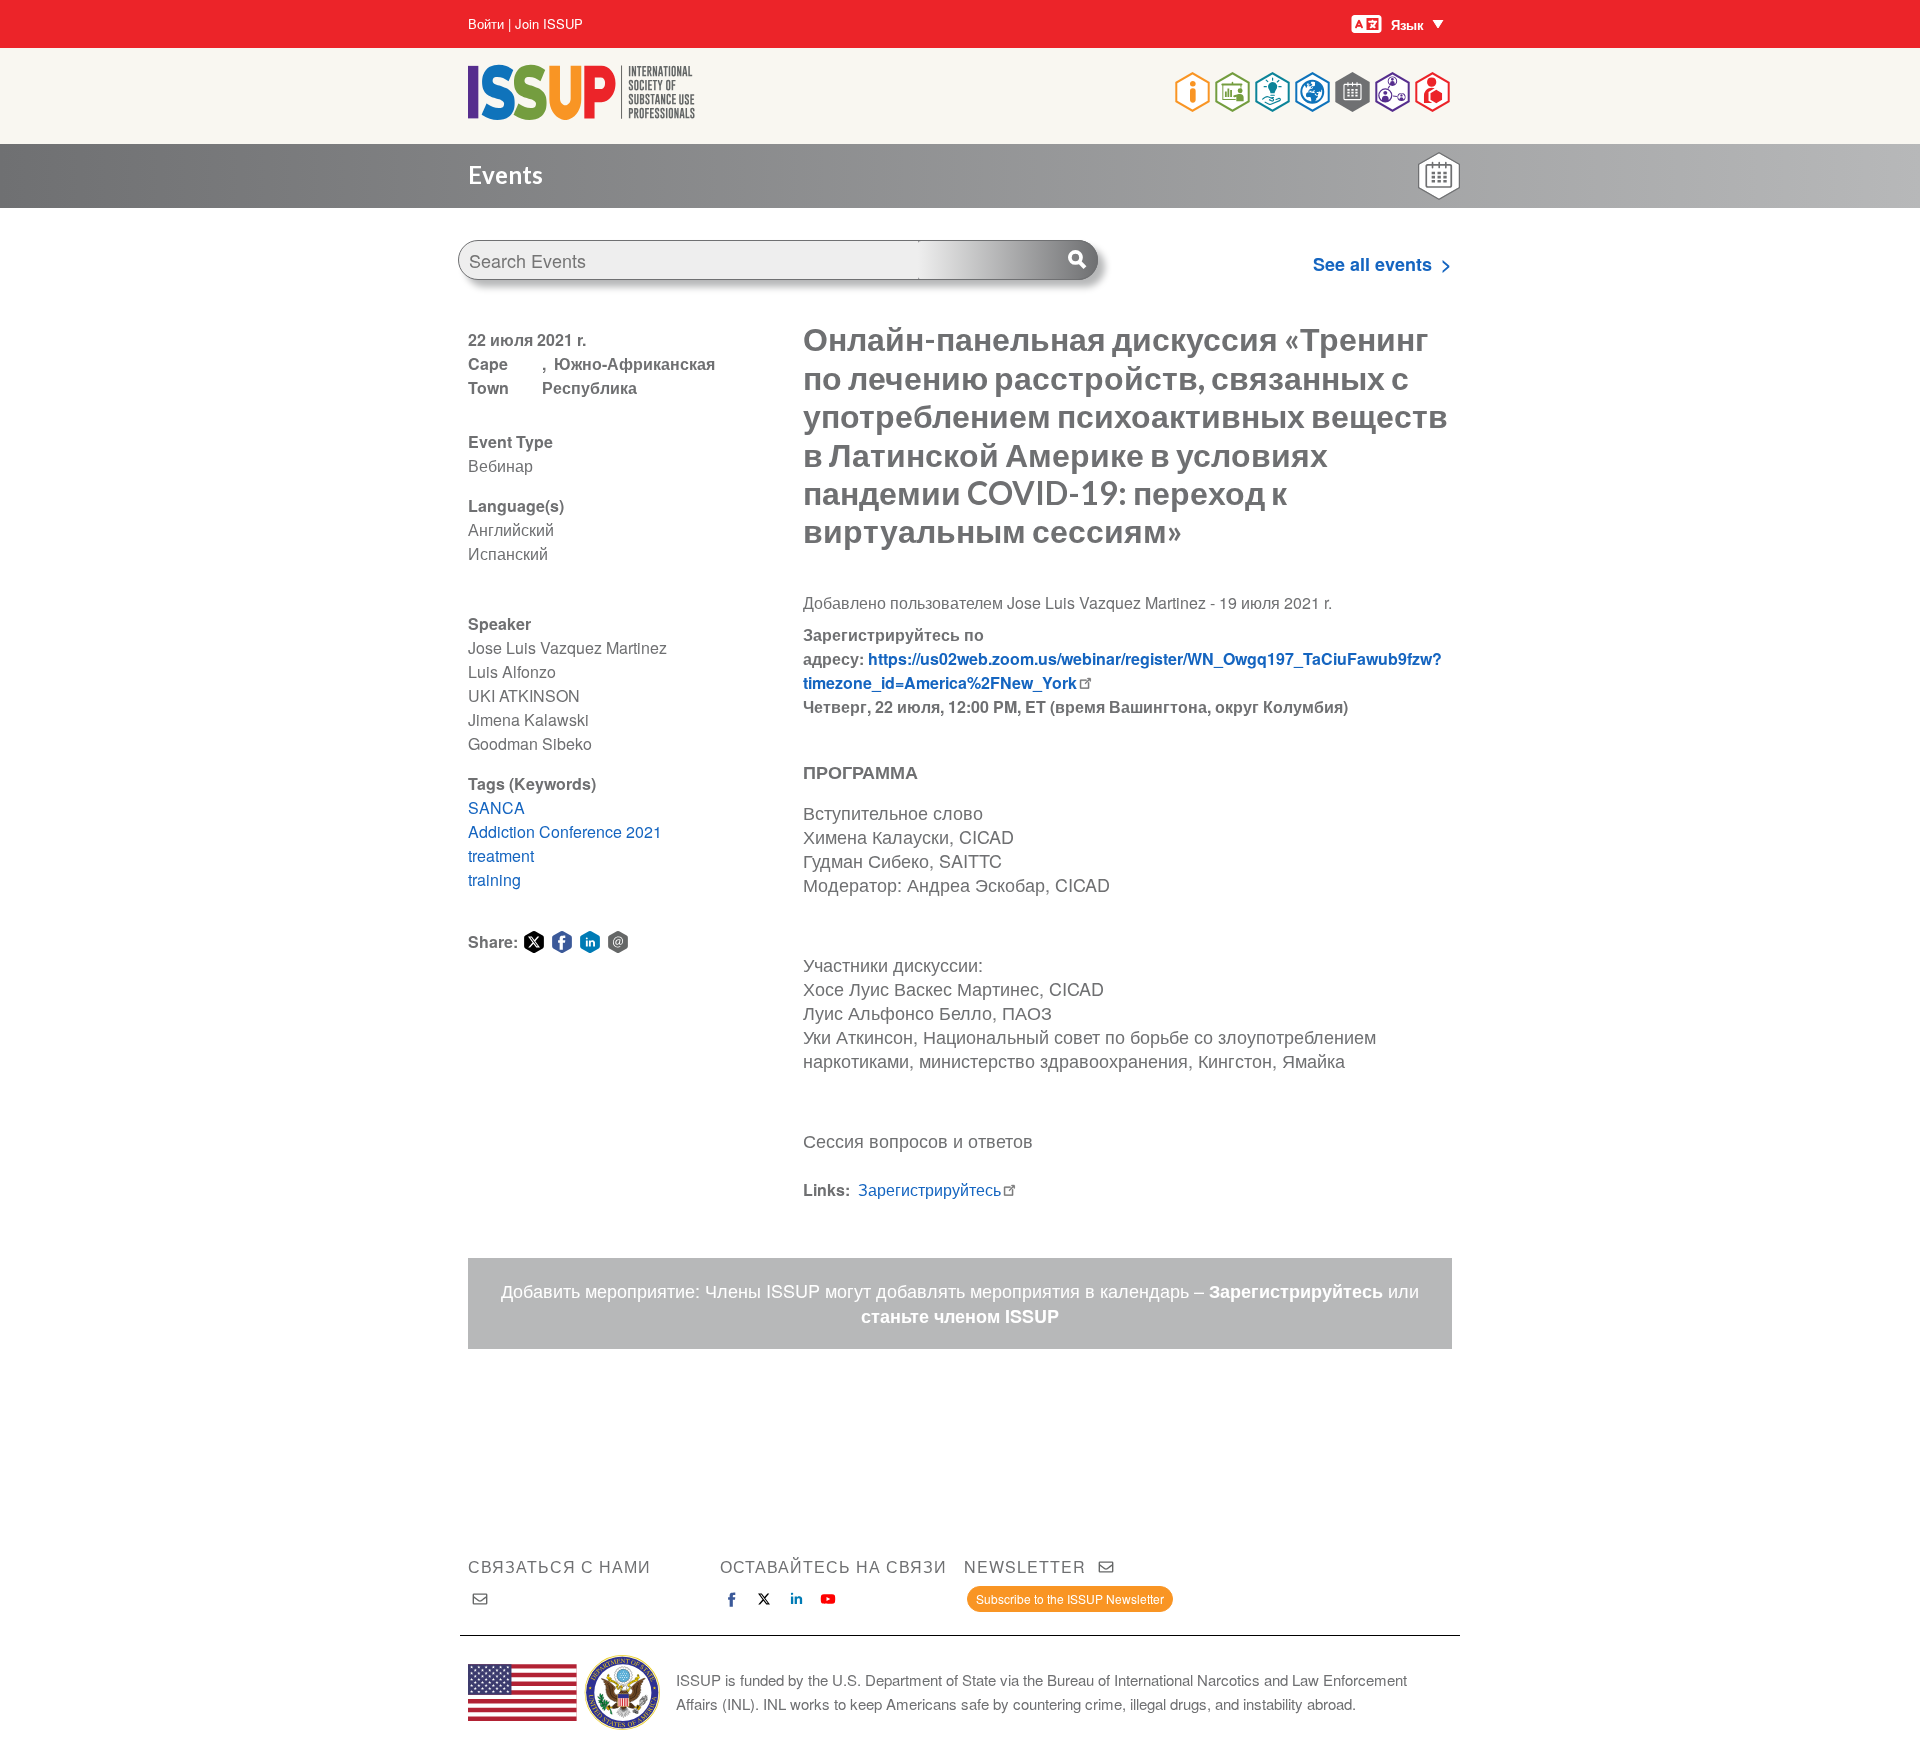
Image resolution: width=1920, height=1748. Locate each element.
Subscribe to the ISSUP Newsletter (1070, 1598)
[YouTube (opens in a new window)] (828, 1599)
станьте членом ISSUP (960, 1316)
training (494, 879)
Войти (486, 24)
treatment (501, 855)
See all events (1372, 264)
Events (505, 174)
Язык (1407, 24)
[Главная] (581, 113)
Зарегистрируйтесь (929, 1189)
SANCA (496, 807)
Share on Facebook (562, 942)
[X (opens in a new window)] (764, 1599)
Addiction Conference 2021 (565, 831)
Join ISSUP (549, 24)
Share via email (618, 942)
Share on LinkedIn (590, 942)
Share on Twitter (534, 942)
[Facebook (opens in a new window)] (732, 1599)
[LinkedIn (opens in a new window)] (796, 1599)
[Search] (1008, 260)
